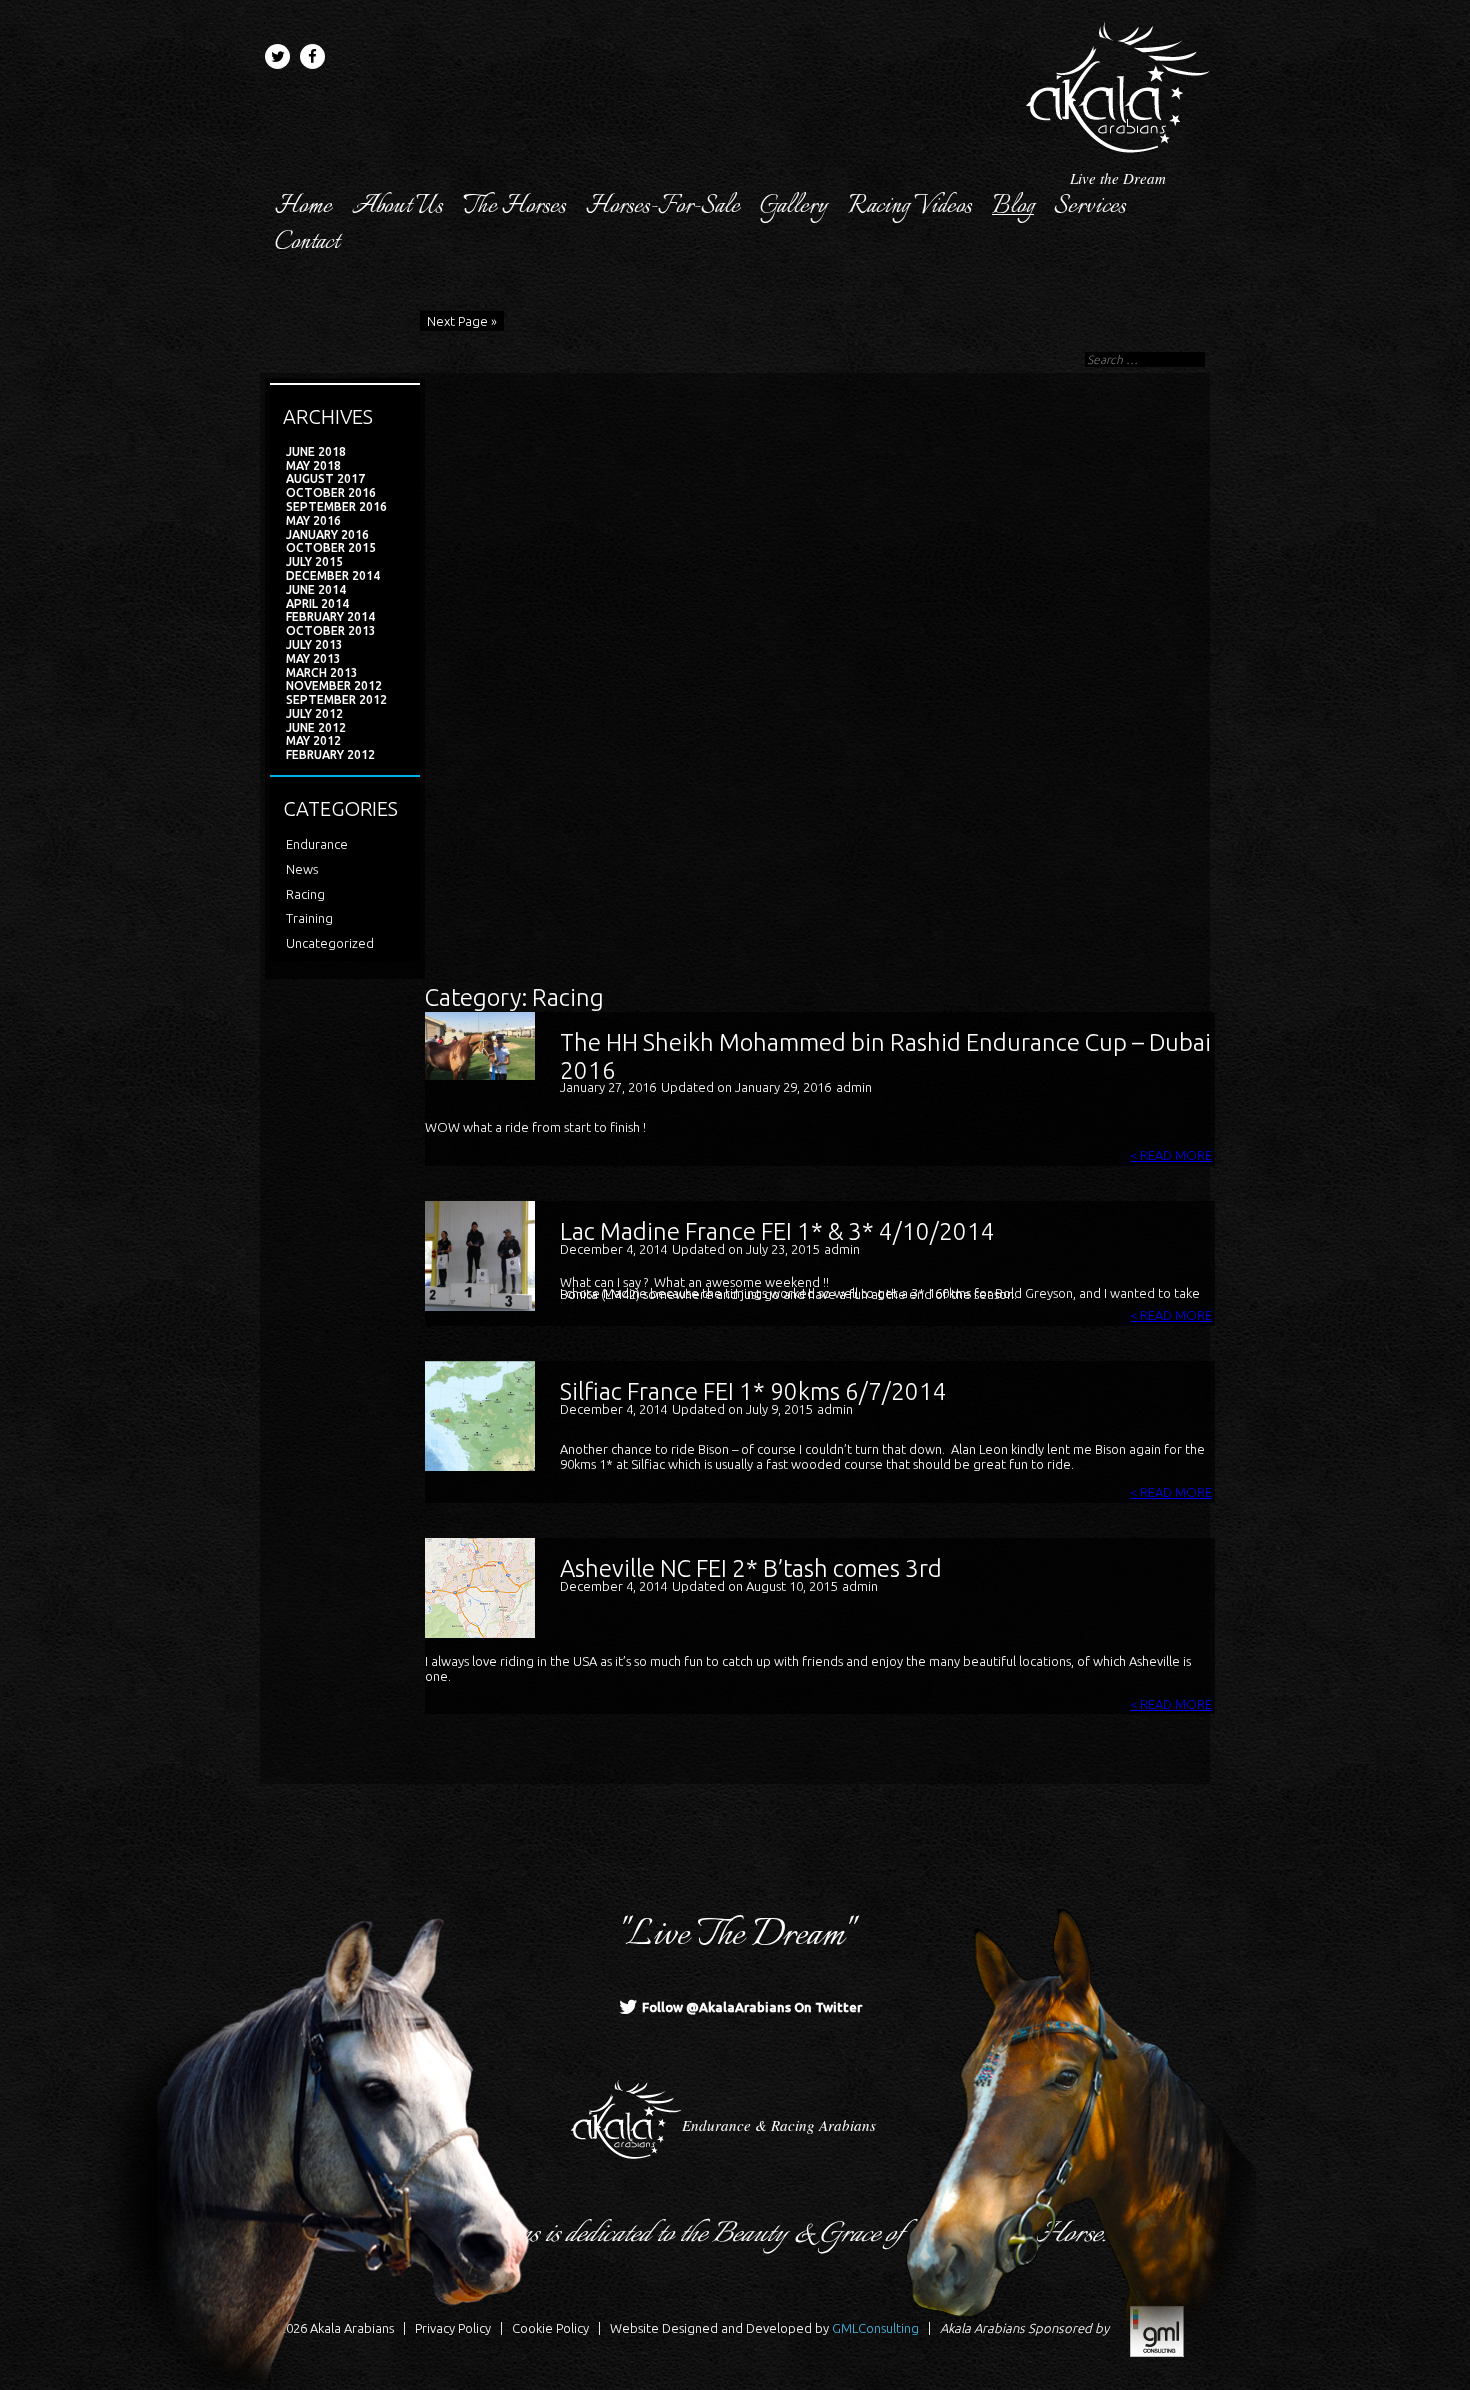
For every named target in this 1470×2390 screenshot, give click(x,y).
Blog (1013, 207)
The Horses (514, 207)
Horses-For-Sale (663, 207)
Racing (305, 894)
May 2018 (313, 465)
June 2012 (316, 727)
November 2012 (334, 685)
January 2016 (327, 534)
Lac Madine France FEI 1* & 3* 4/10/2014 (777, 1231)
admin (854, 1087)
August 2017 (325, 478)
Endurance (317, 844)
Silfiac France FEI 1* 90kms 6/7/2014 (753, 1391)
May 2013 (313, 658)
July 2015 (314, 561)
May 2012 (313, 740)
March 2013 (322, 672)
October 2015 (331, 547)
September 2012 (336, 699)
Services (1090, 207)
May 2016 (313, 520)
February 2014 (330, 616)
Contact (307, 243)
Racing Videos (910, 207)
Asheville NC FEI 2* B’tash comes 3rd (751, 1568)
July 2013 (314, 644)
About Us (397, 207)
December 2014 (333, 575)
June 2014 (316, 589)
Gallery (794, 207)
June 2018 (316, 451)
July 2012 (314, 713)
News (302, 869)
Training (309, 918)
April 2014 (317, 603)
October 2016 (331, 492)
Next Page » (462, 321)
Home (303, 207)
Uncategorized (330, 943)
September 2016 (336, 506)
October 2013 (331, 630)
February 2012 (330, 754)
